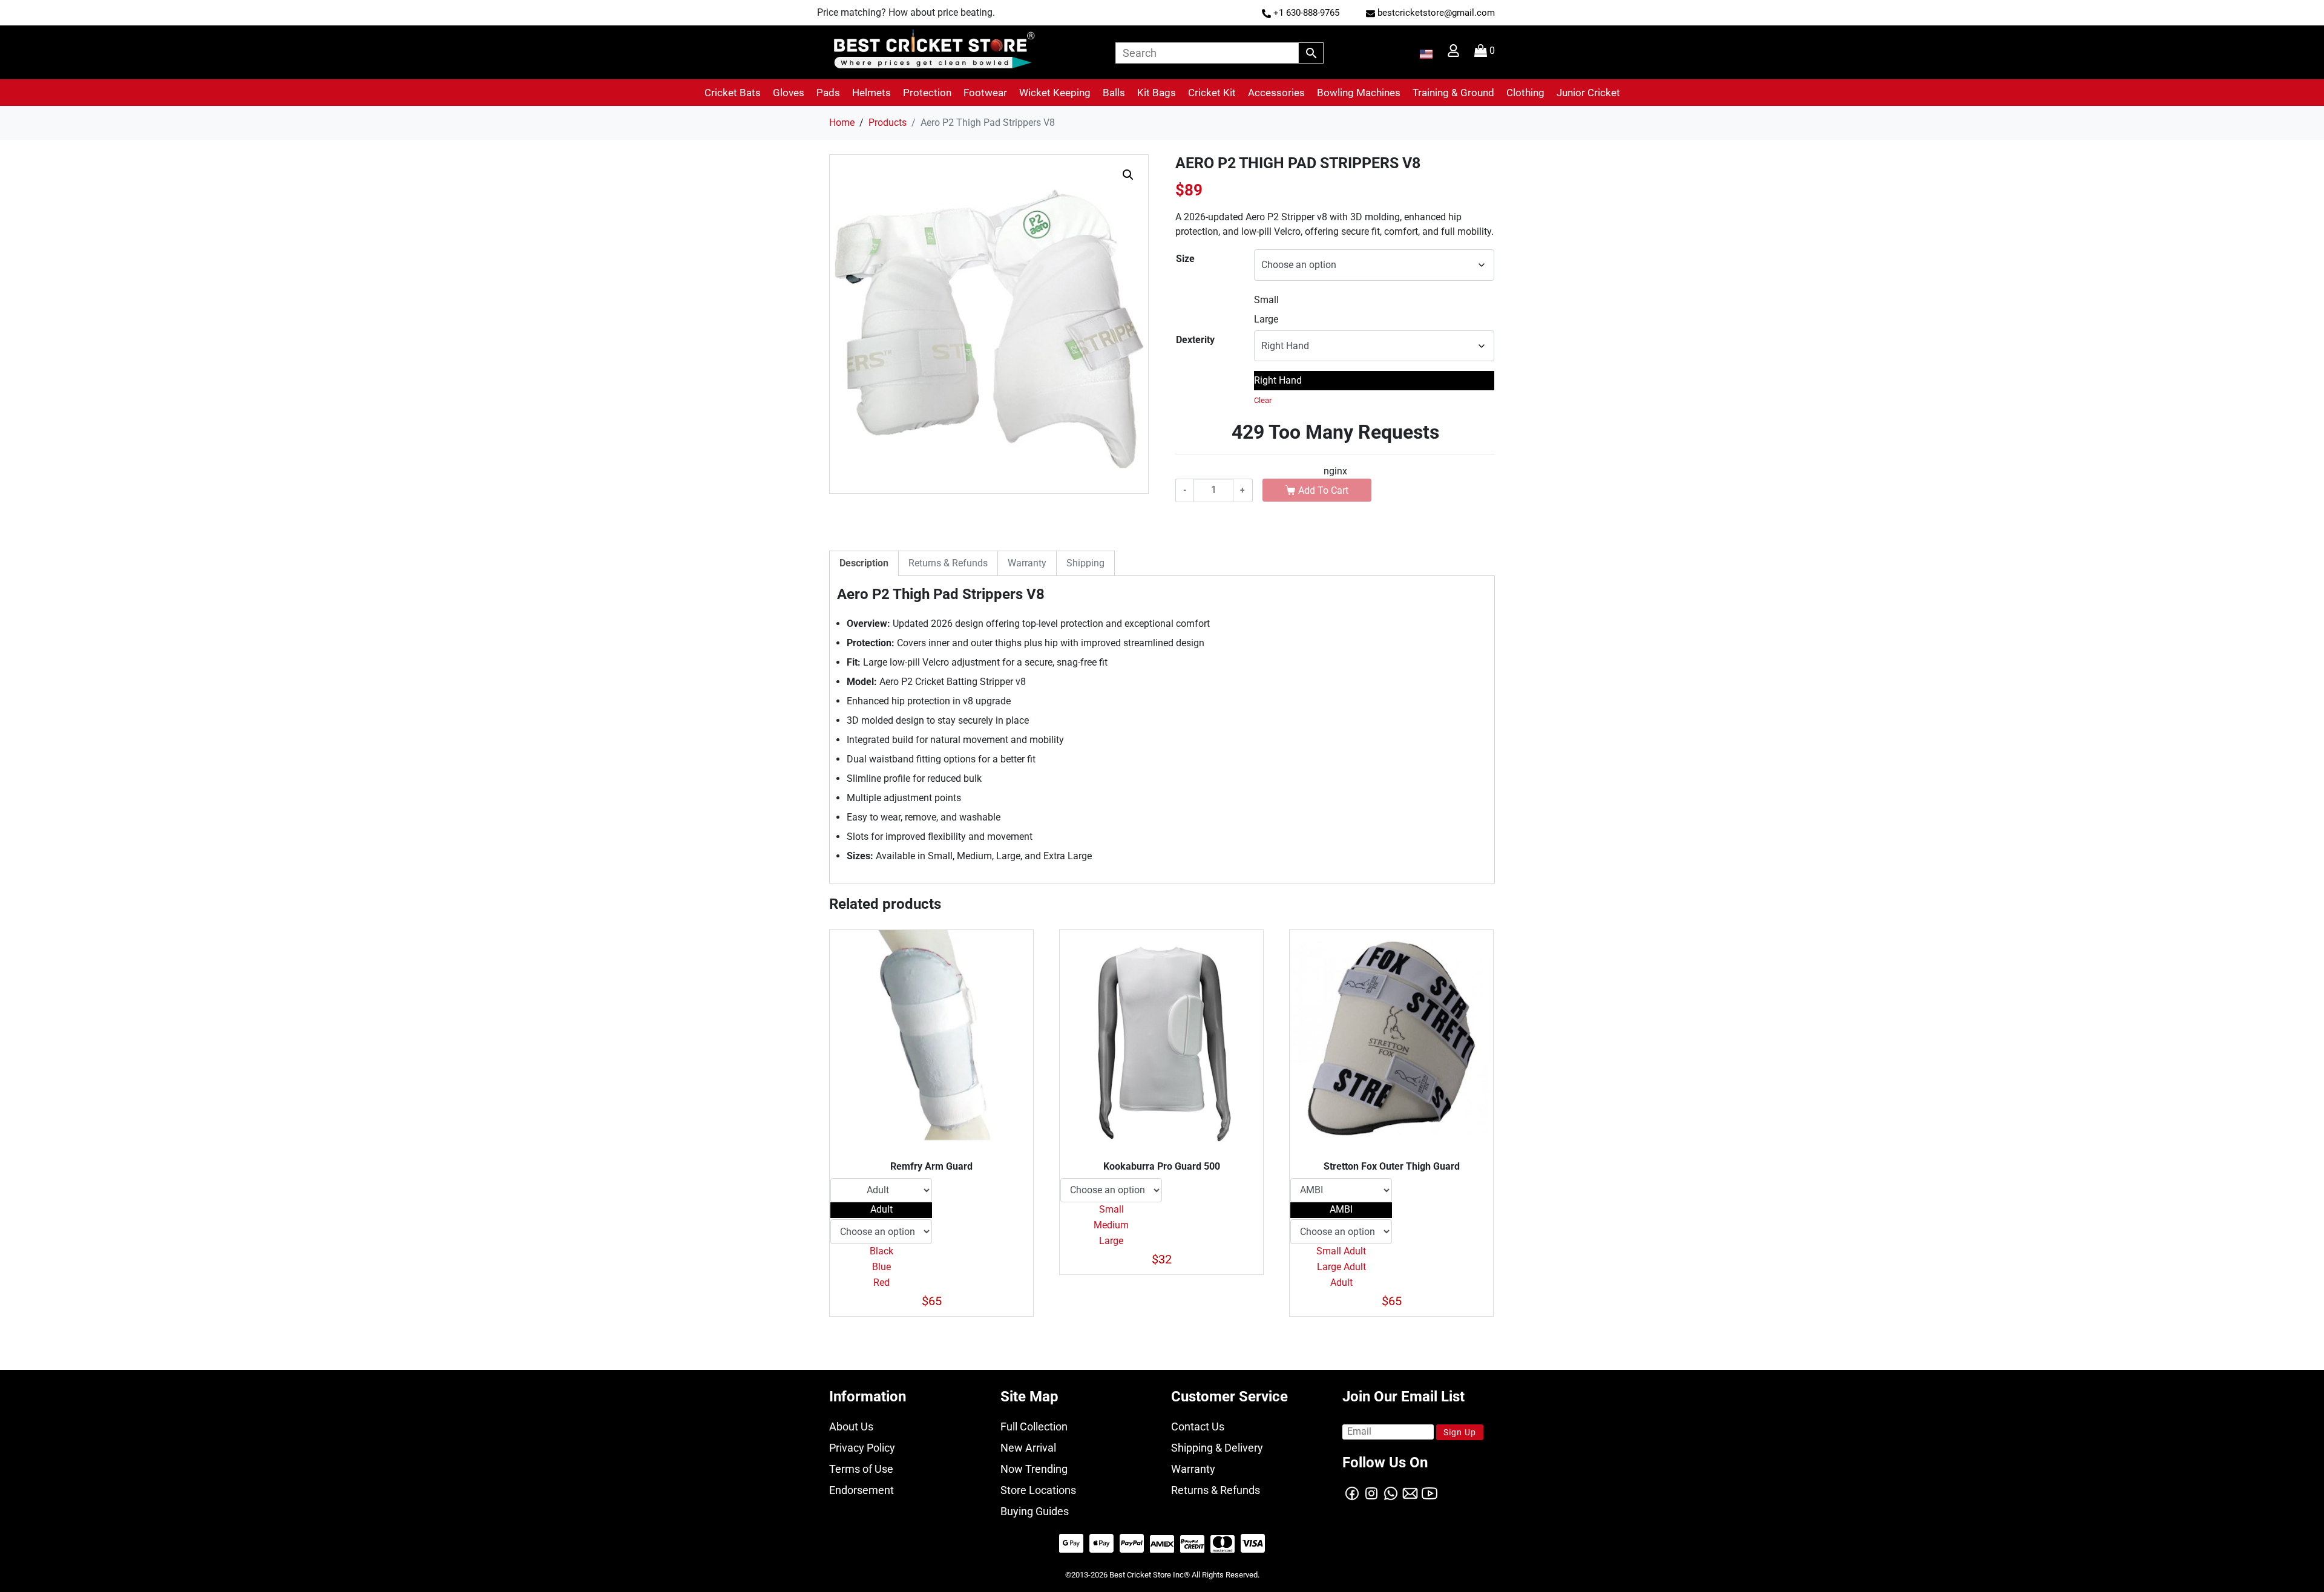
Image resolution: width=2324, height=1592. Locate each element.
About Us (851, 1427)
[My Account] (1455, 54)
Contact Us (1198, 1427)
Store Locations (1038, 1490)
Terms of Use (861, 1469)
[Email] (1410, 1492)
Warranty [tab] (1027, 563)
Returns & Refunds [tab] (948, 563)
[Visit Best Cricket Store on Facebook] (1352, 1492)
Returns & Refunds (1216, 1490)
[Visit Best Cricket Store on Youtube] (1430, 1492)
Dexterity (1195, 340)
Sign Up (1460, 1432)
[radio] (1374, 300)
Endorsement (862, 1490)
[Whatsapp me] (1391, 1492)
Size (1185, 259)
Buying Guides (1035, 1511)
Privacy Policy (862, 1448)
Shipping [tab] (1085, 563)
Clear (1263, 400)
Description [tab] (864, 563)
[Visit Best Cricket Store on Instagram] (1371, 1492)
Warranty (1193, 1469)
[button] (733, 93)
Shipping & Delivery (1217, 1448)
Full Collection (1034, 1427)
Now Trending (1034, 1469)
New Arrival (1028, 1448)
